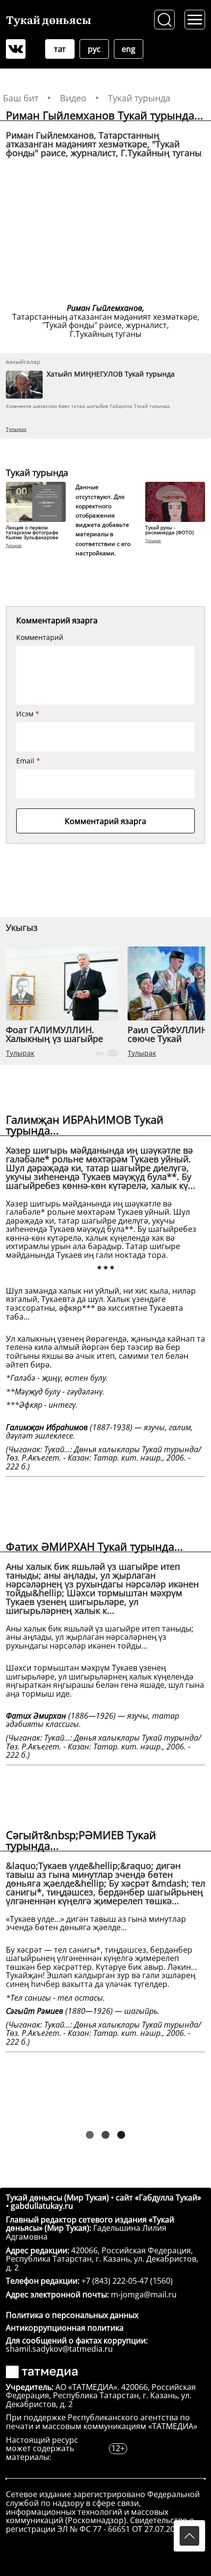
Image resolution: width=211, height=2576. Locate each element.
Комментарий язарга (105, 821)
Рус (94, 49)
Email (28, 761)
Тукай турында (139, 98)
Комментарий (40, 638)
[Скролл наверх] (189, 2536)
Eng (128, 49)
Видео (73, 98)
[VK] (16, 49)
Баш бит (21, 98)
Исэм (28, 714)
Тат (60, 49)
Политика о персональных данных (72, 2315)
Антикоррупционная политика (65, 2328)
